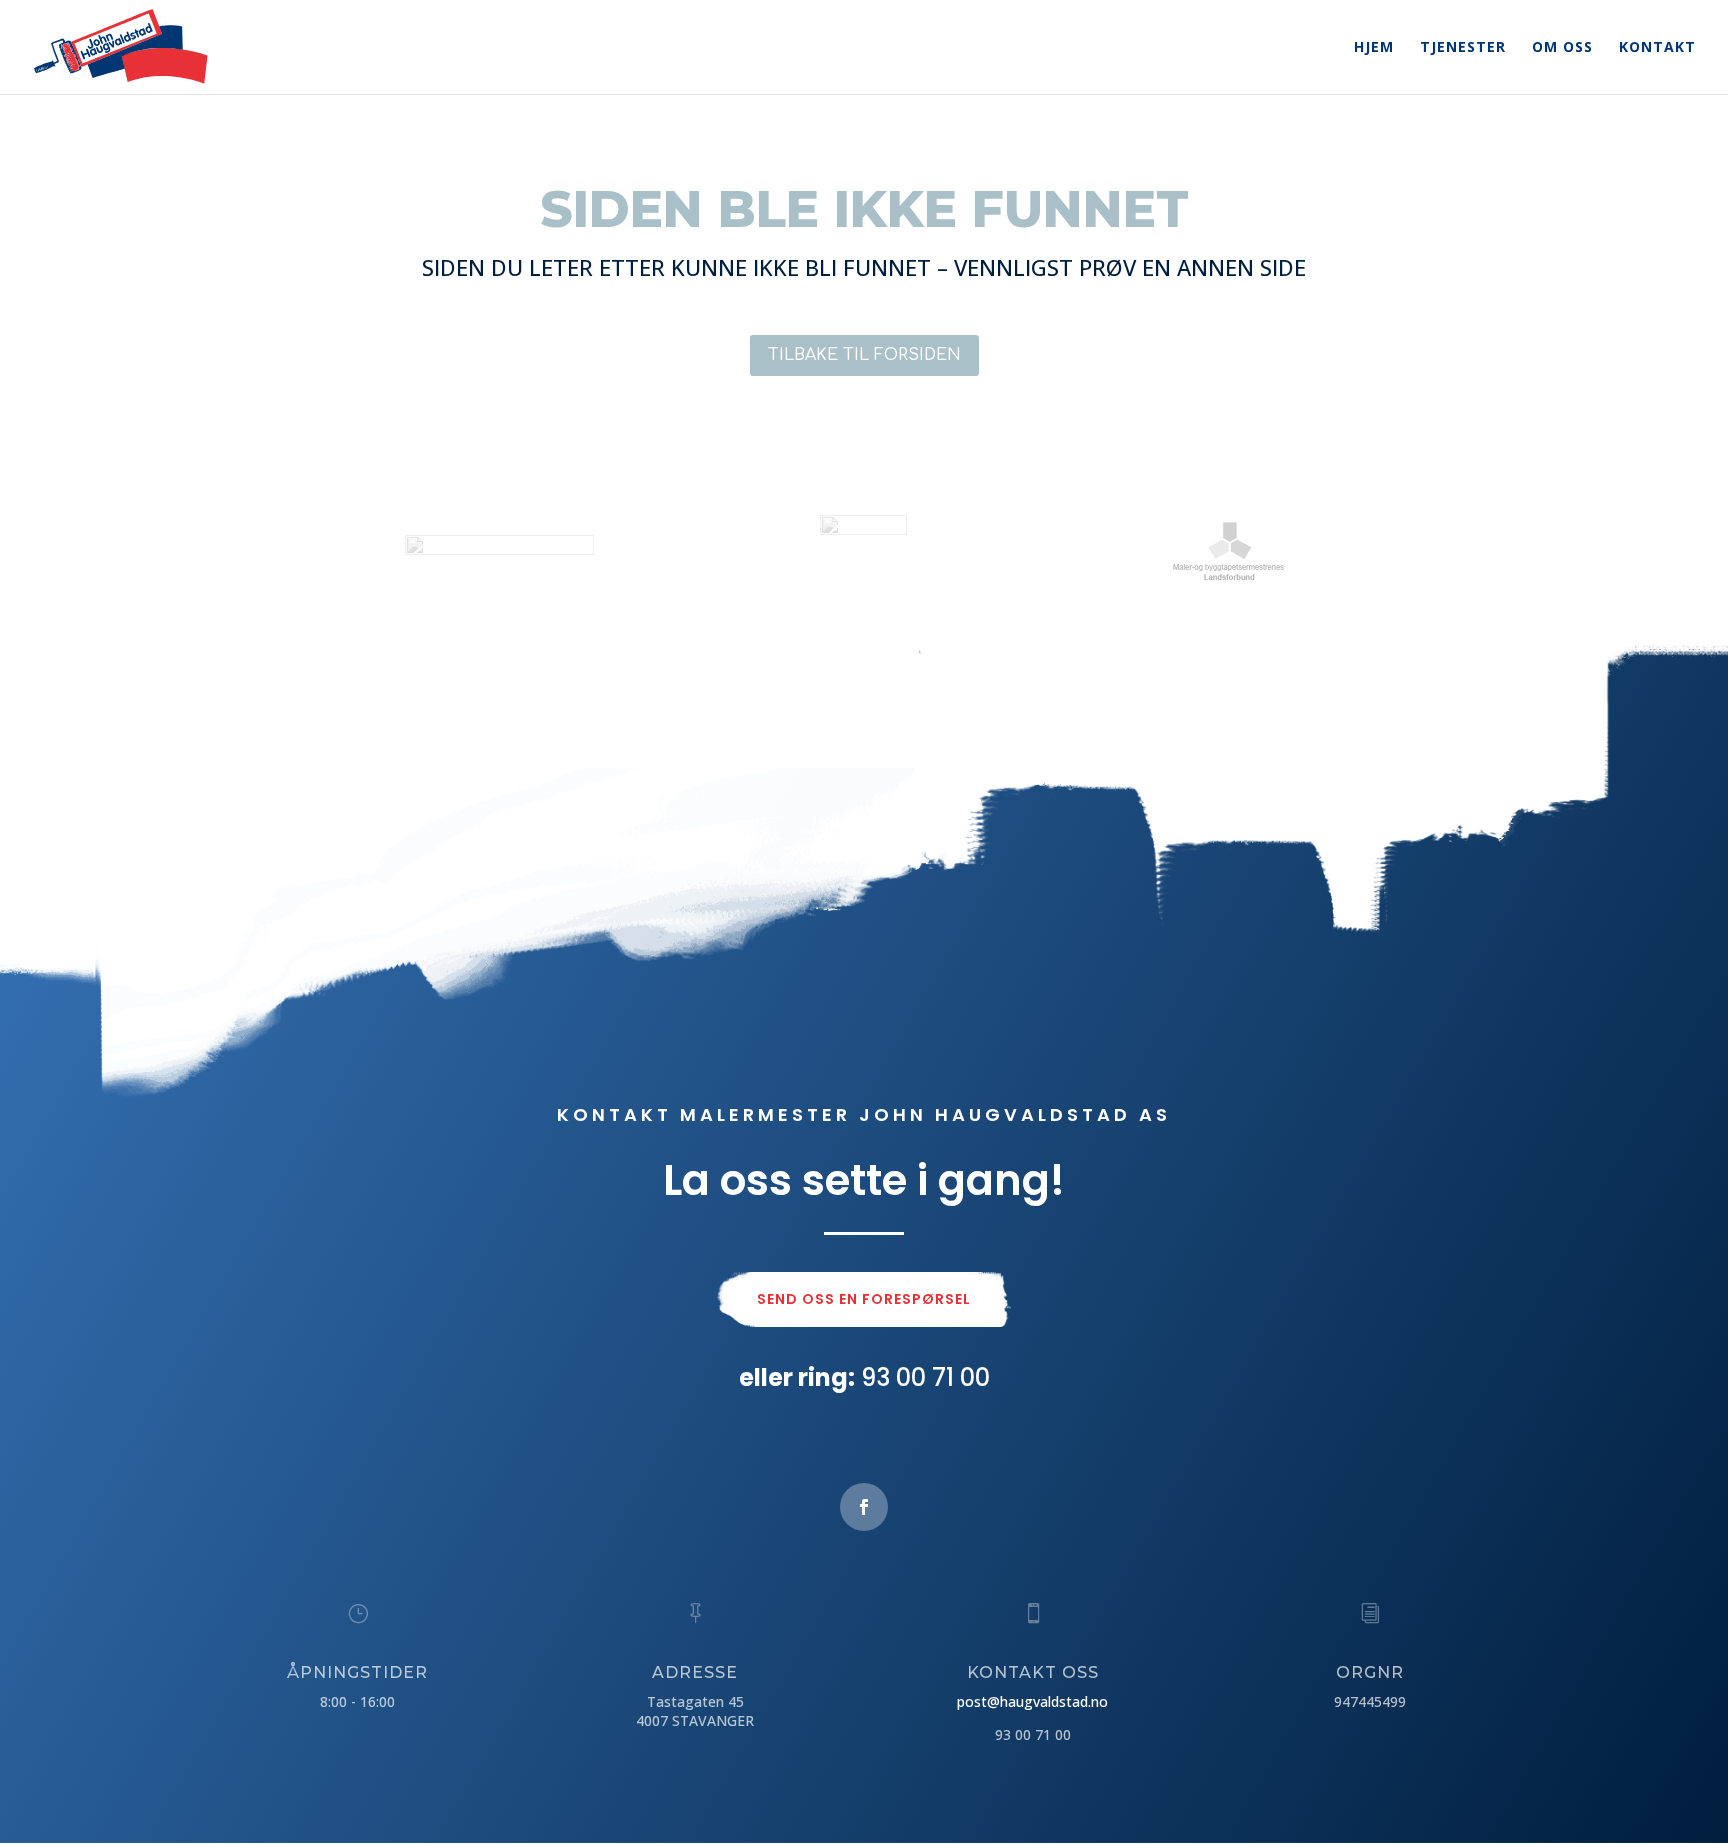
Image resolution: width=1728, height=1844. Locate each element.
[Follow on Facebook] (864, 1507)
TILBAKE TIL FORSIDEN (864, 355)
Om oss (1562, 48)
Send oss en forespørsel (864, 1299)
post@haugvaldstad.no (1032, 1701)
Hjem (1374, 48)
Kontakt (1657, 48)
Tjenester (1463, 48)
